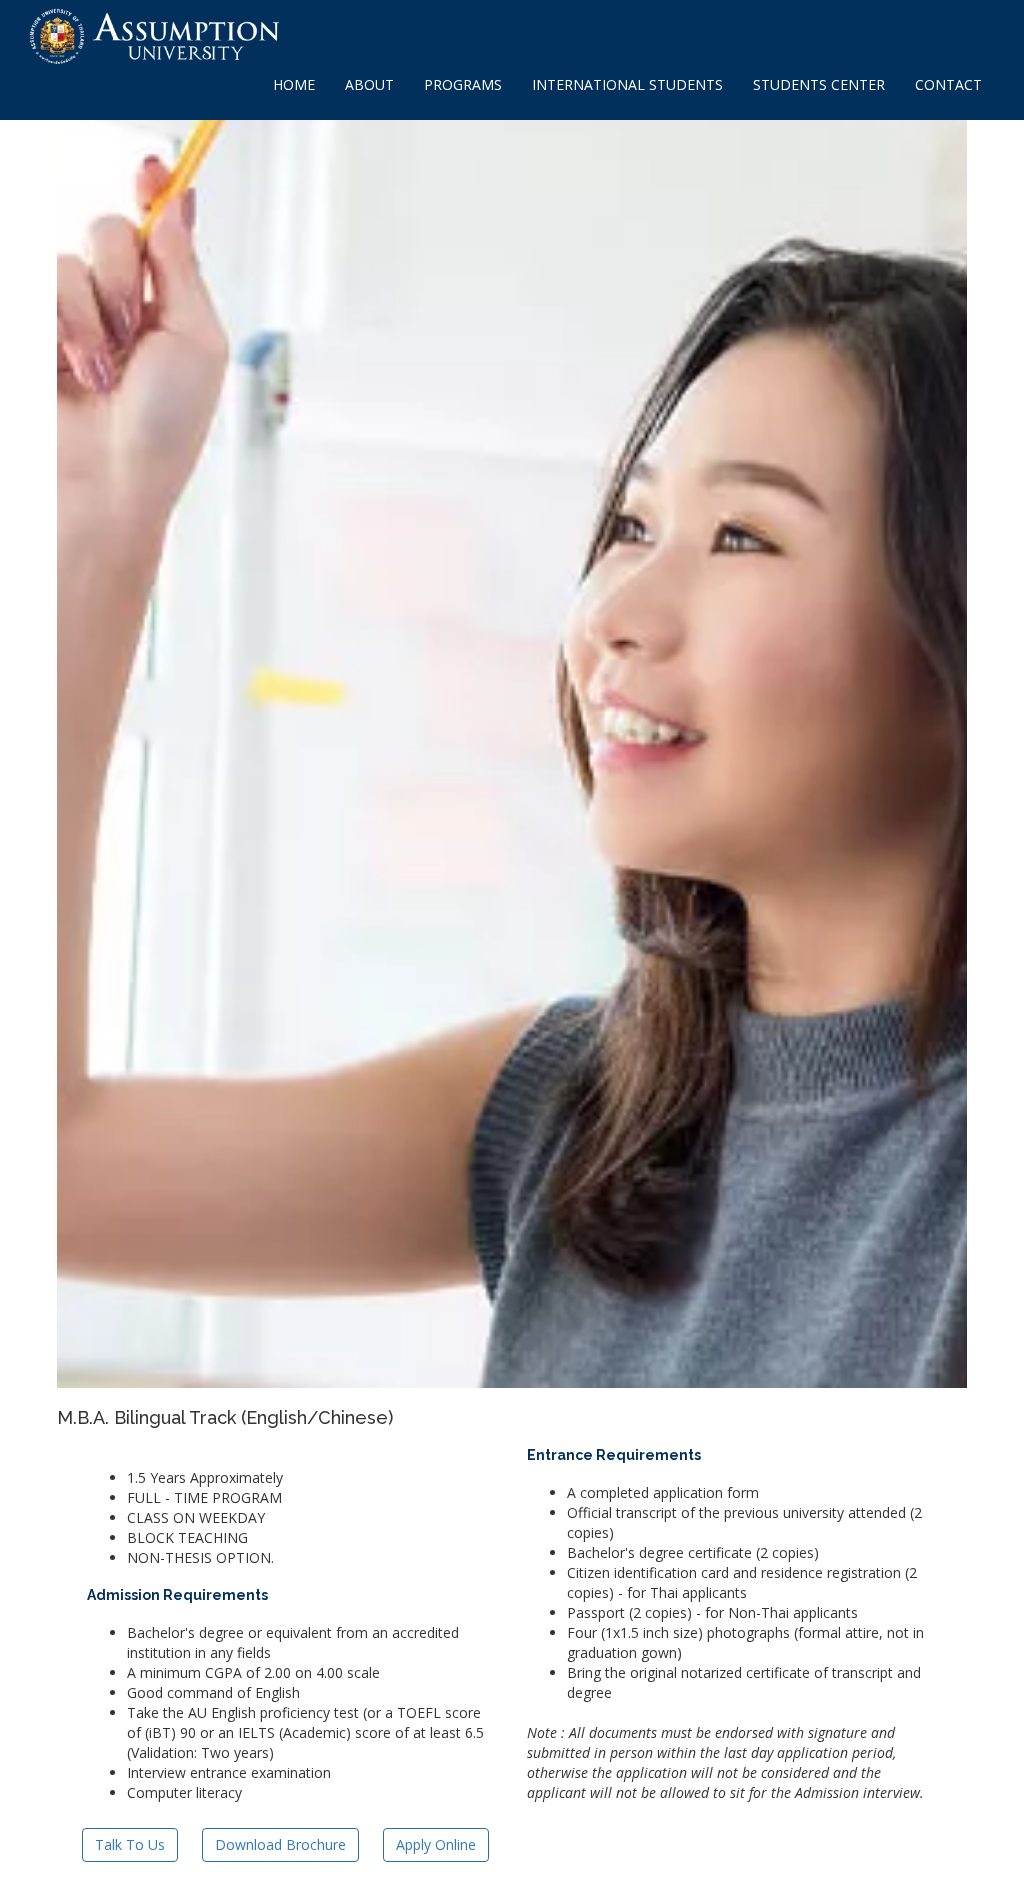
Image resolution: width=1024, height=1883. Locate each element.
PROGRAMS (463, 84)
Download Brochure (280, 1844)
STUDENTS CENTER (819, 84)
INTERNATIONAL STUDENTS (627, 84)
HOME (294, 84)
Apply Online (436, 1844)
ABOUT (369, 84)
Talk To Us (130, 1844)
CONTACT (948, 84)
